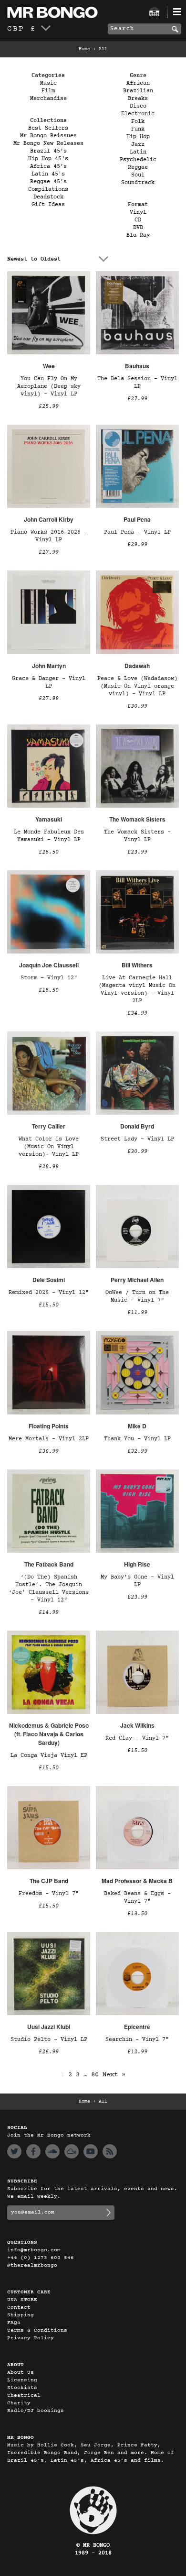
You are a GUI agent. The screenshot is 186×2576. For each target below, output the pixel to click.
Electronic (138, 114)
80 (95, 2075)
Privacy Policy (31, 2338)
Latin (138, 152)
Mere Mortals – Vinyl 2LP (49, 1439)
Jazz (138, 144)
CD (138, 220)
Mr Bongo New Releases (48, 143)
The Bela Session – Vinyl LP (137, 383)
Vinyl (138, 212)
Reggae (138, 167)
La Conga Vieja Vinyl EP (49, 1755)
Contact (19, 2307)
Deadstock (48, 197)
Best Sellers (48, 128)
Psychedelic (138, 160)
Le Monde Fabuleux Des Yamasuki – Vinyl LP (49, 836)
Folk (138, 121)
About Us (21, 2373)
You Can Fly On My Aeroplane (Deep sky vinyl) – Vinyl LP (49, 386)
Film (48, 91)
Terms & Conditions (37, 2330)
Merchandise (48, 99)
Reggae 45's (48, 182)
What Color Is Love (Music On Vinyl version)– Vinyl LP (49, 1147)
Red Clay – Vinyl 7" (137, 1738)
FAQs (14, 2323)
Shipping (21, 2315)
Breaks (138, 99)
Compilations (48, 189)
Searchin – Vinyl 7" (137, 2039)
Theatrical (24, 2395)
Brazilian (138, 91)
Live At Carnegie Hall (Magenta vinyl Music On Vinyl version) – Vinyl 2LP (137, 989)
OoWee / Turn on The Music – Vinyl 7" (137, 1296)
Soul (138, 175)
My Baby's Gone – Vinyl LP (137, 1581)
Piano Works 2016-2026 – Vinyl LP (49, 536)
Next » (114, 2075)
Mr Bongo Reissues (48, 136)
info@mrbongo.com (34, 2250)
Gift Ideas (48, 205)
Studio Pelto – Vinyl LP (49, 2039)
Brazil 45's (48, 151)
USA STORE (22, 2300)
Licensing (22, 2380)
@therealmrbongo (32, 2265)
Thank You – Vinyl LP (137, 1439)
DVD (138, 228)
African (138, 83)
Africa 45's (48, 166)
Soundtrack (138, 183)
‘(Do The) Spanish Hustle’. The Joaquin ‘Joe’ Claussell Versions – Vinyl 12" (49, 1589)
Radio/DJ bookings (36, 2411)
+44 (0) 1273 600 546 (41, 2258)
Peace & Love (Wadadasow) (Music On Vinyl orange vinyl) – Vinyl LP (137, 686)
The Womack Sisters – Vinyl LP (137, 836)
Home (84, 49)
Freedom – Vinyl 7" (49, 1894)
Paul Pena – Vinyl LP (137, 532)
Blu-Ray (138, 235)
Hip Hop (138, 137)
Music (48, 83)
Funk (138, 129)
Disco (138, 106)
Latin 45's (48, 174)
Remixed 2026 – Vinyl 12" (49, 1293)
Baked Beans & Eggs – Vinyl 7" (137, 1897)
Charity (19, 2403)
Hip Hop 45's (48, 159)
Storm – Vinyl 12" (49, 978)
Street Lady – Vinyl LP (137, 1139)
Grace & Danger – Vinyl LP (49, 682)
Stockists (22, 2388)
